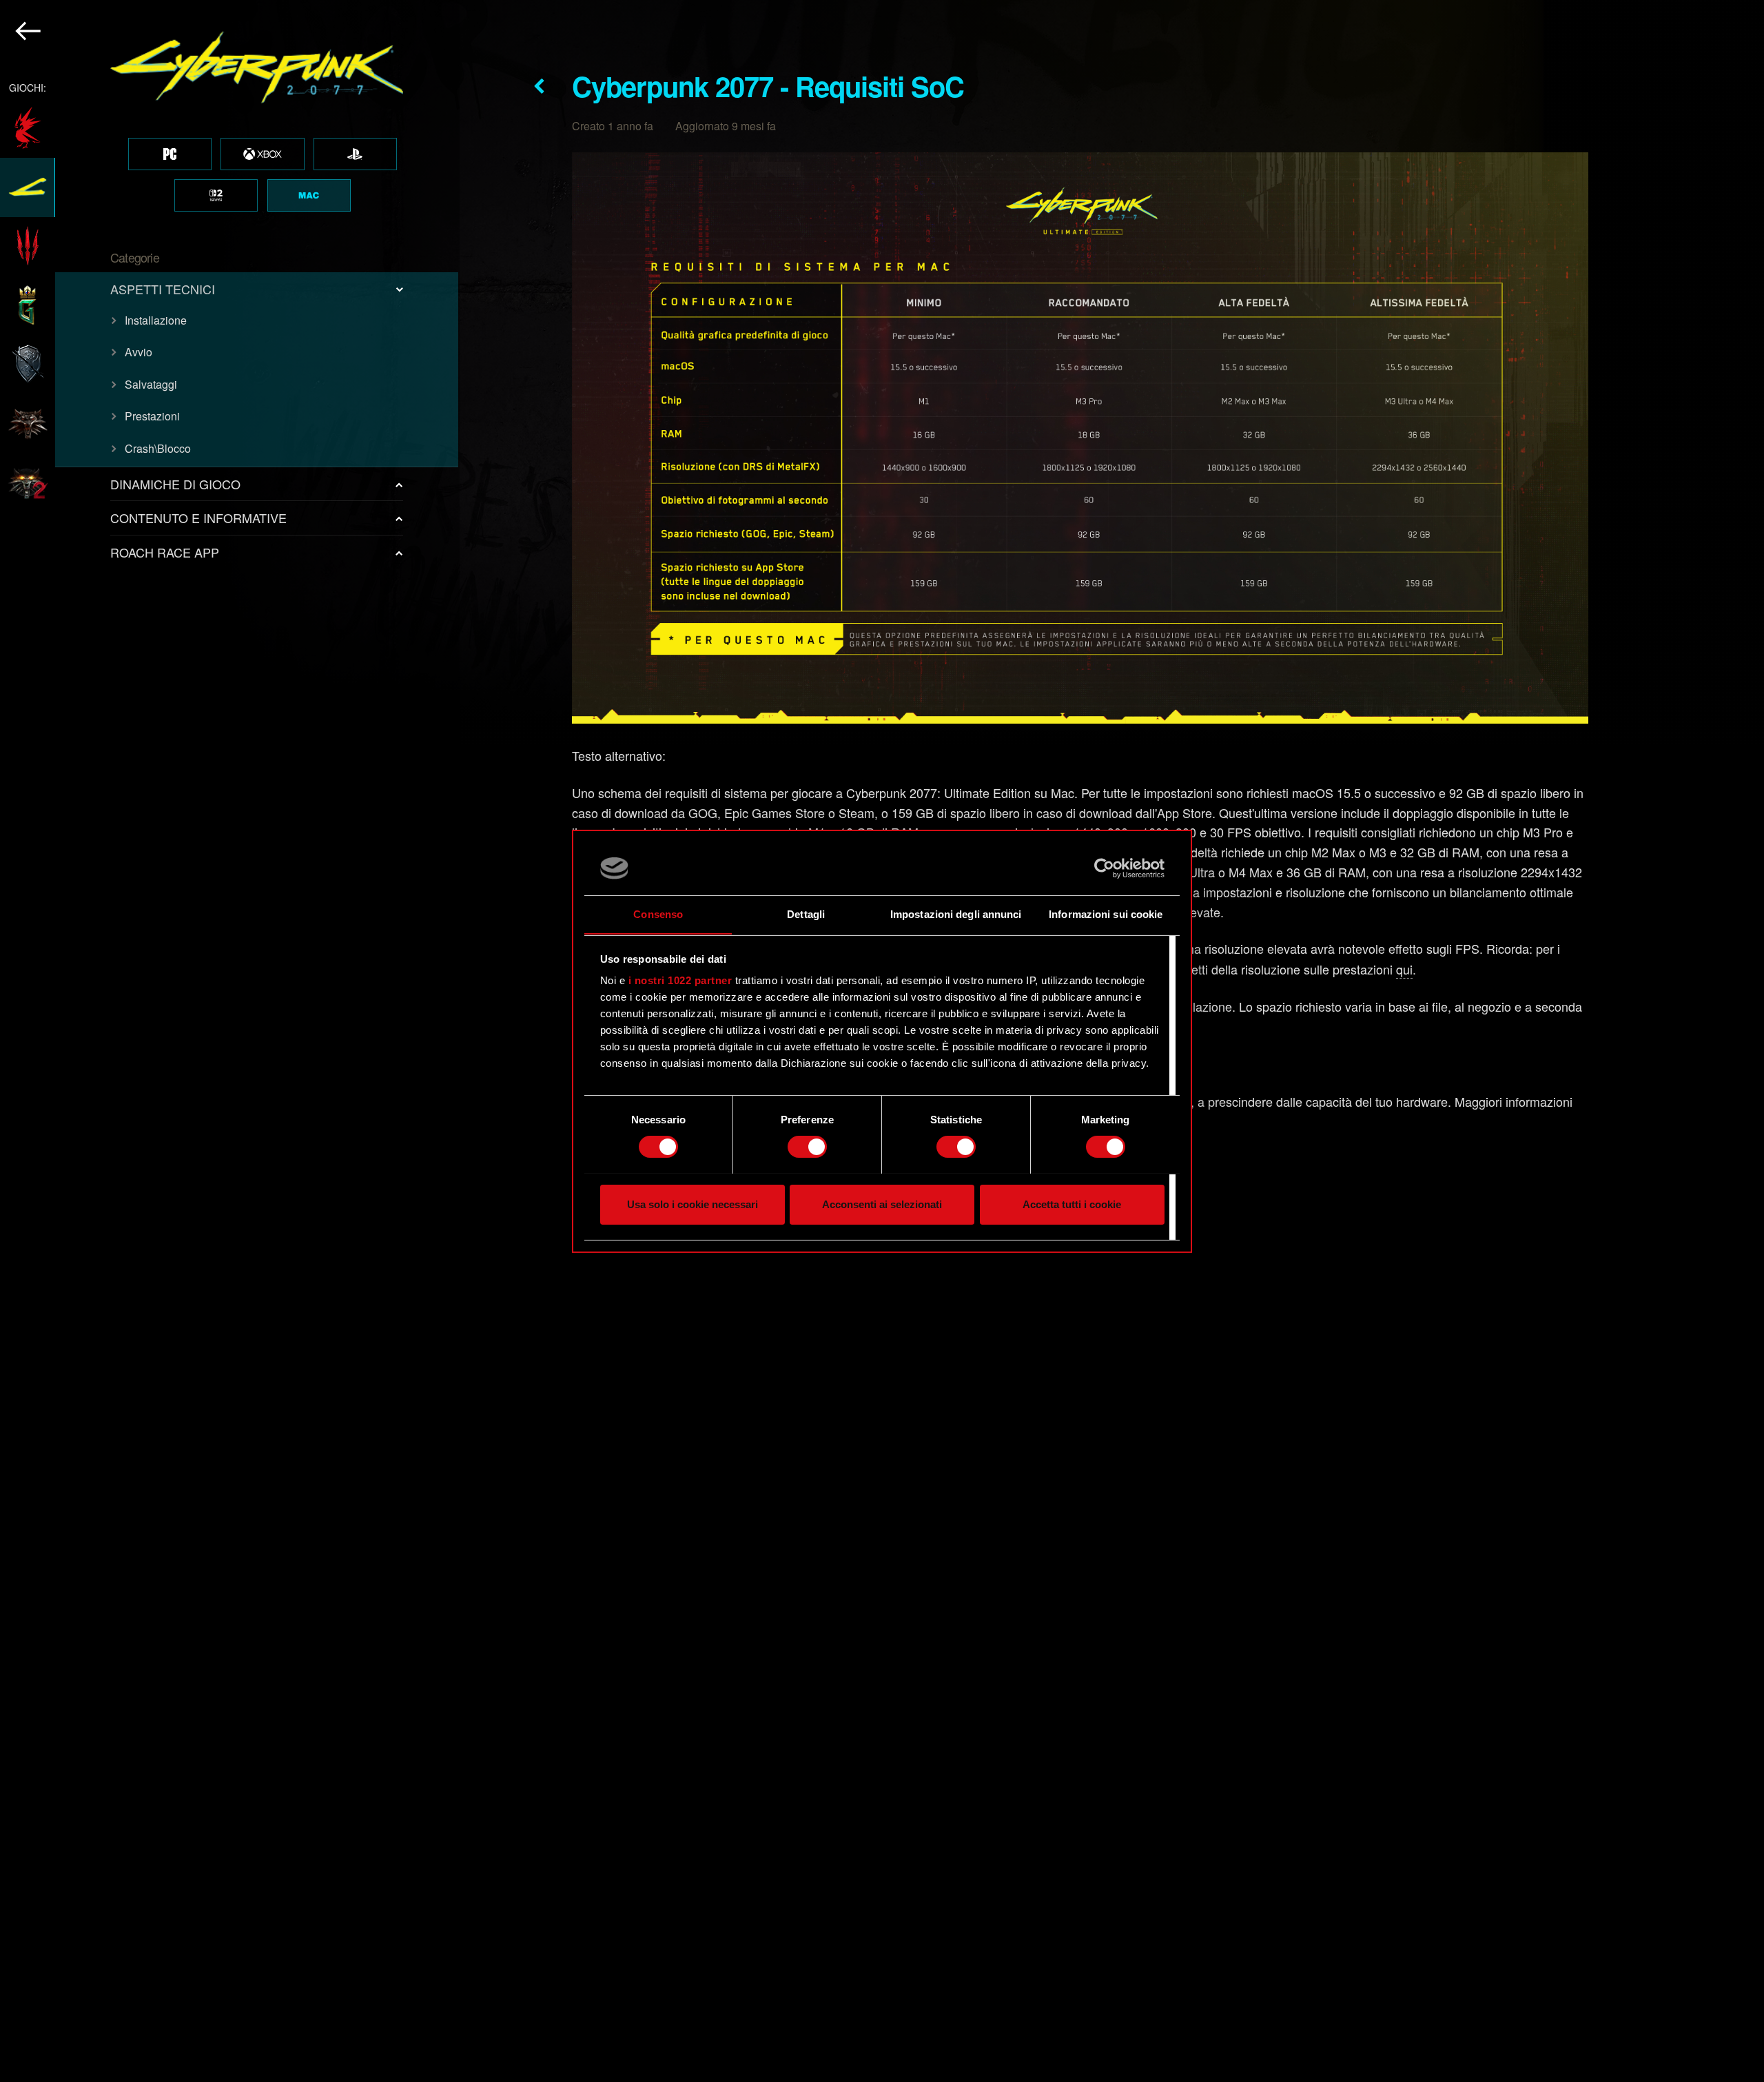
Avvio (139, 352)
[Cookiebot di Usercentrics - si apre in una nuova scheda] (1104, 868)
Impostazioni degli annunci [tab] (956, 914)
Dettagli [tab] (806, 914)
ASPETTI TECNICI (163, 289)
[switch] (807, 1147)
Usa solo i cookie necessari (693, 1204)
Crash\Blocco (158, 448)
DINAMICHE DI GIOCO (175, 484)
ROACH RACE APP (165, 552)
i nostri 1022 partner (680, 980)
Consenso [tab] (658, 914)
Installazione (156, 320)
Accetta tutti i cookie (1072, 1204)
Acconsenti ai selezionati (882, 1204)
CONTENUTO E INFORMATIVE (198, 518)
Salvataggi (151, 384)
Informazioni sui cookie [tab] (1106, 914)
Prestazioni (152, 416)
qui (1404, 969)
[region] (230, 1041)
